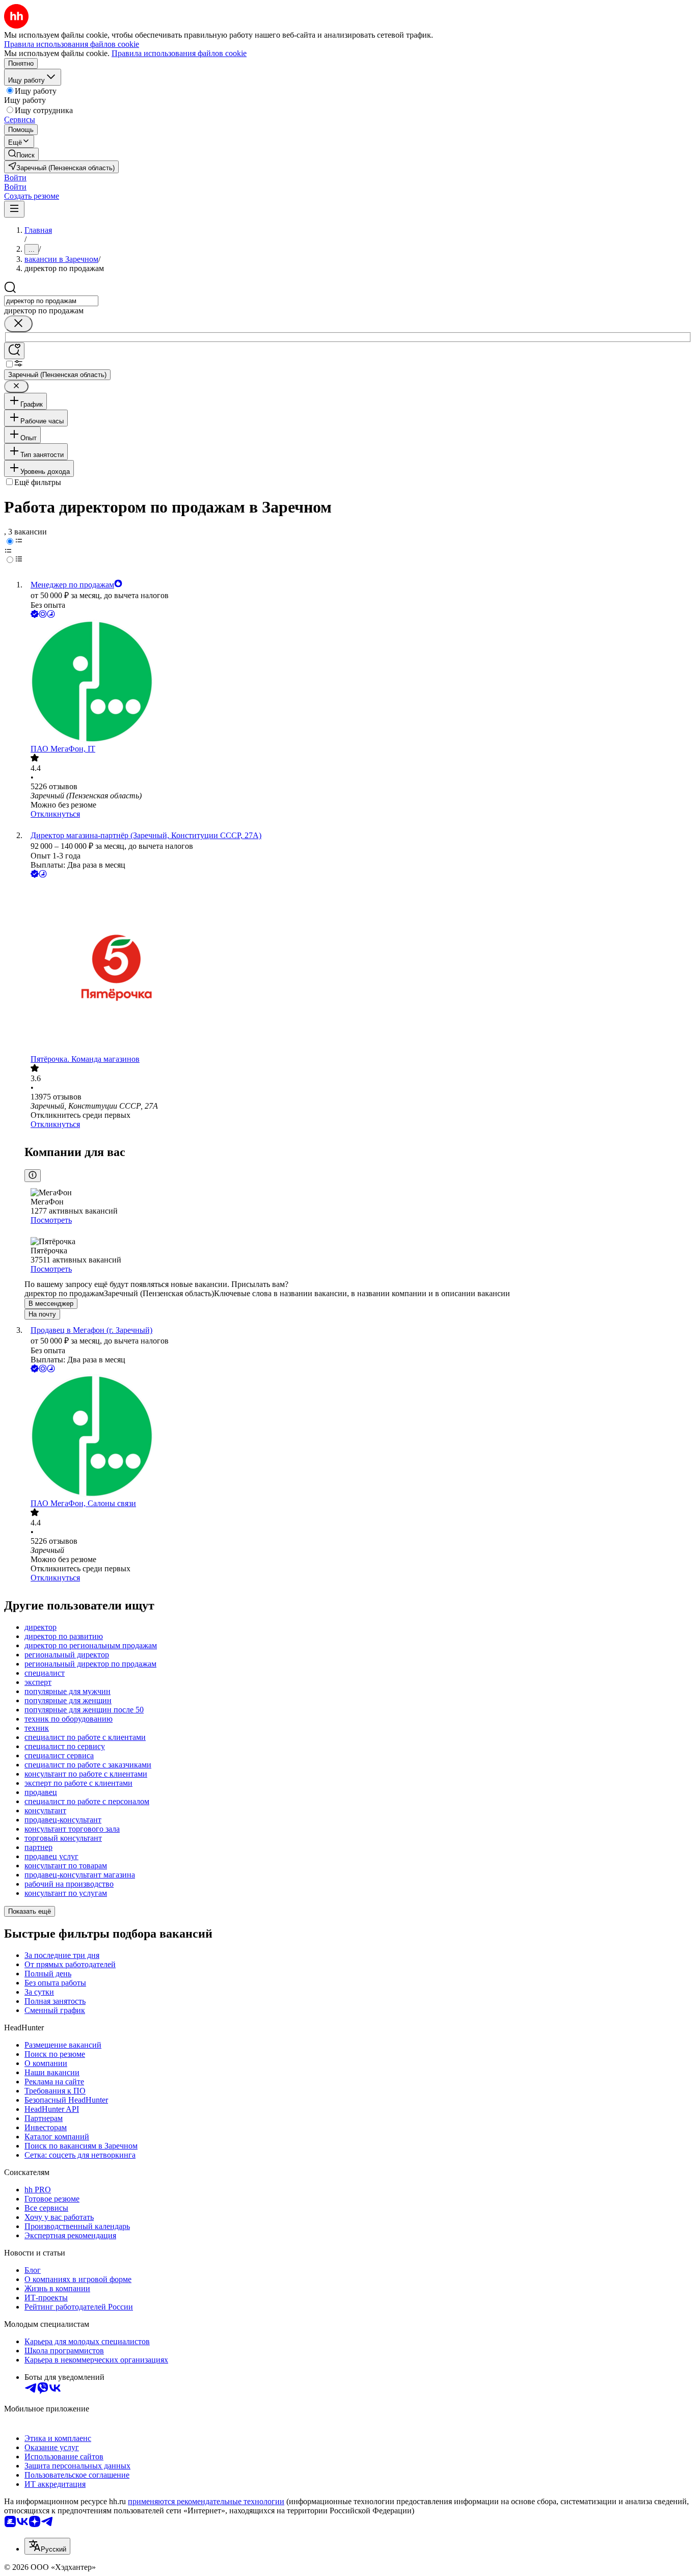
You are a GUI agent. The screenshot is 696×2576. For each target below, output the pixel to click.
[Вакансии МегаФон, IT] (358, 682)
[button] (15, 178)
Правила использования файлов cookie (179, 53)
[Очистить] (18, 324)
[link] (21, 154)
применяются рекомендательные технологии (206, 2501)
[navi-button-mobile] (14, 209)
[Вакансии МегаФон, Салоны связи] (358, 1437)
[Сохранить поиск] (14, 351)
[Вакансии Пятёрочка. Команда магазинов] (358, 967)
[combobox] (51, 301)
